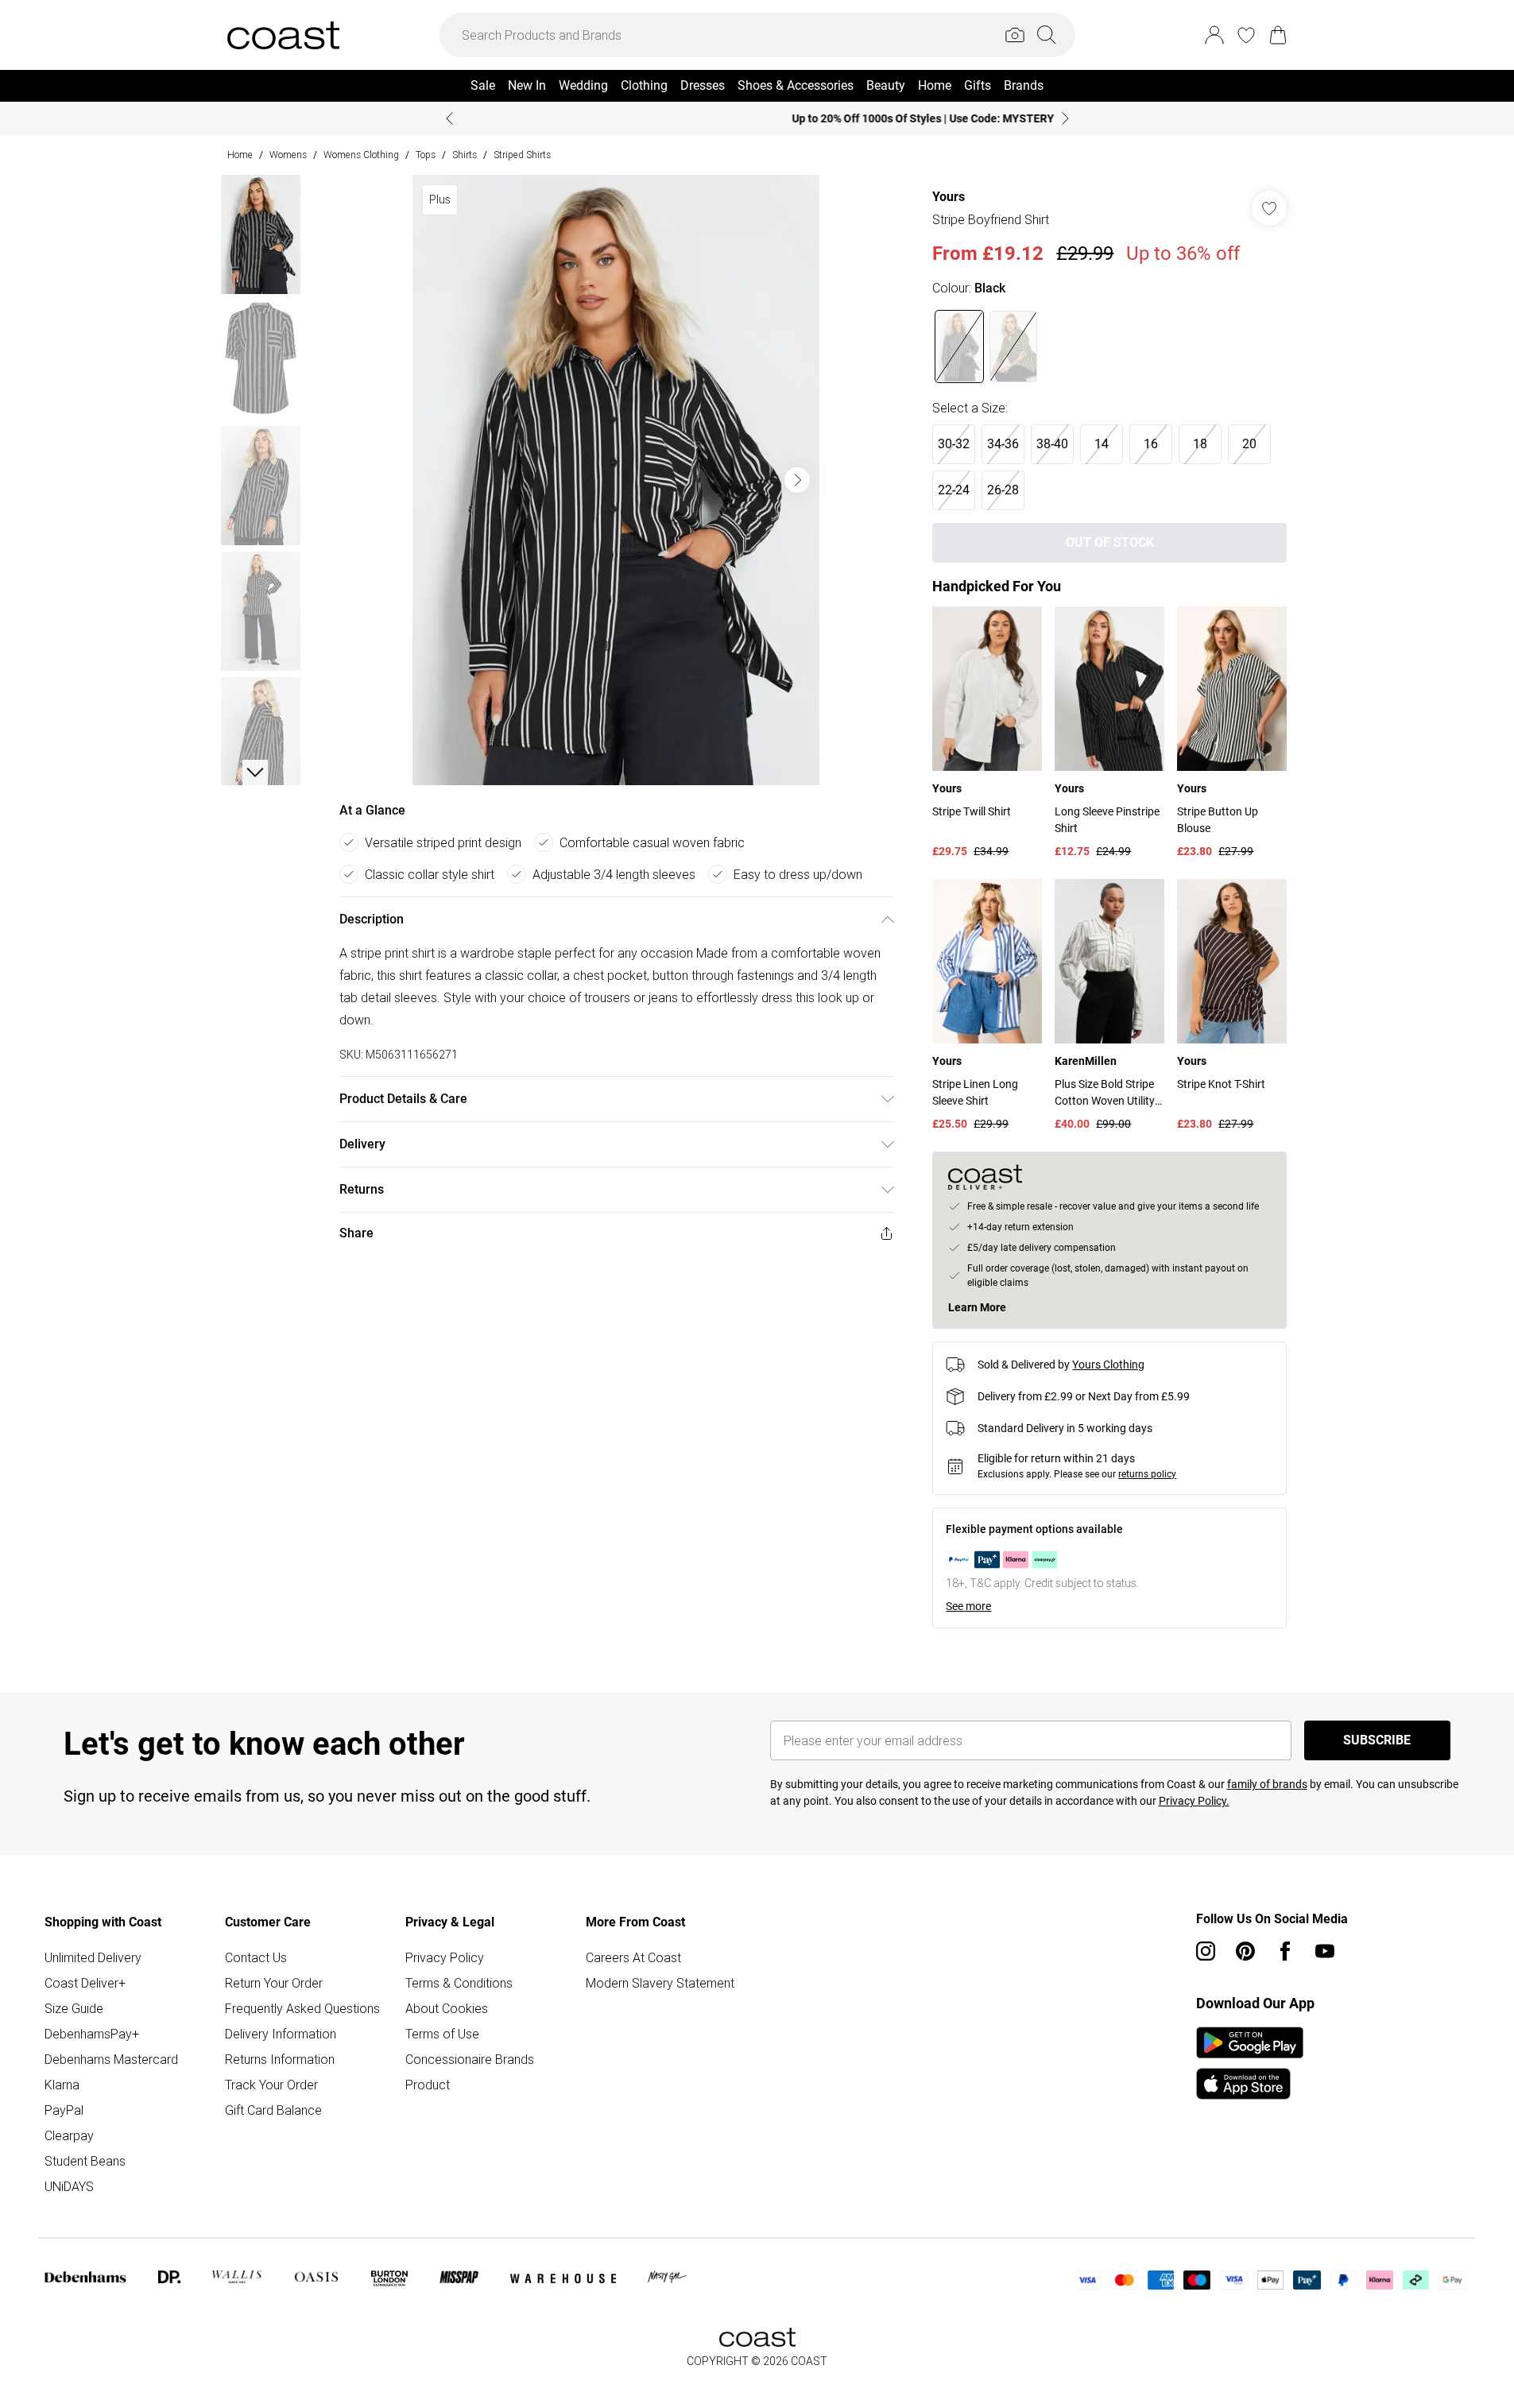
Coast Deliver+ (85, 1983)
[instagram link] (1206, 1951)
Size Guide (74, 2008)
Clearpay (69, 2135)
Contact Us (256, 1957)
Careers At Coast (633, 1957)
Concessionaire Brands (470, 2059)
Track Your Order (271, 2085)
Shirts (465, 155)
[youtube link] (1325, 1951)
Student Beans (85, 2161)
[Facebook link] (1285, 1951)
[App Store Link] (1250, 2063)
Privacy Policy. (1194, 1801)
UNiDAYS (69, 2186)
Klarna (62, 2085)
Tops (426, 155)
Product (428, 2085)
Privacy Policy (445, 1957)
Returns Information (280, 2059)
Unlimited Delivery (93, 1957)
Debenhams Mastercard (111, 2059)
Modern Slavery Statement (660, 1983)
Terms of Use (442, 2034)
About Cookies (447, 2008)
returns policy (1147, 1474)
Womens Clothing (361, 155)
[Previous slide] (449, 118)
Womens (288, 155)
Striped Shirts (522, 155)
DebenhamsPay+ (92, 2034)
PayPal (64, 2110)
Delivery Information (281, 2034)
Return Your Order (274, 1983)
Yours (949, 197)
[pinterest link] (1245, 1951)
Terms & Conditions (459, 1983)
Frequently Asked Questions (302, 2008)
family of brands (1267, 1784)
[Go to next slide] (797, 480)
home (240, 155)
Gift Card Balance (273, 2110)
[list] (616, 480)
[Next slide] (1065, 118)
